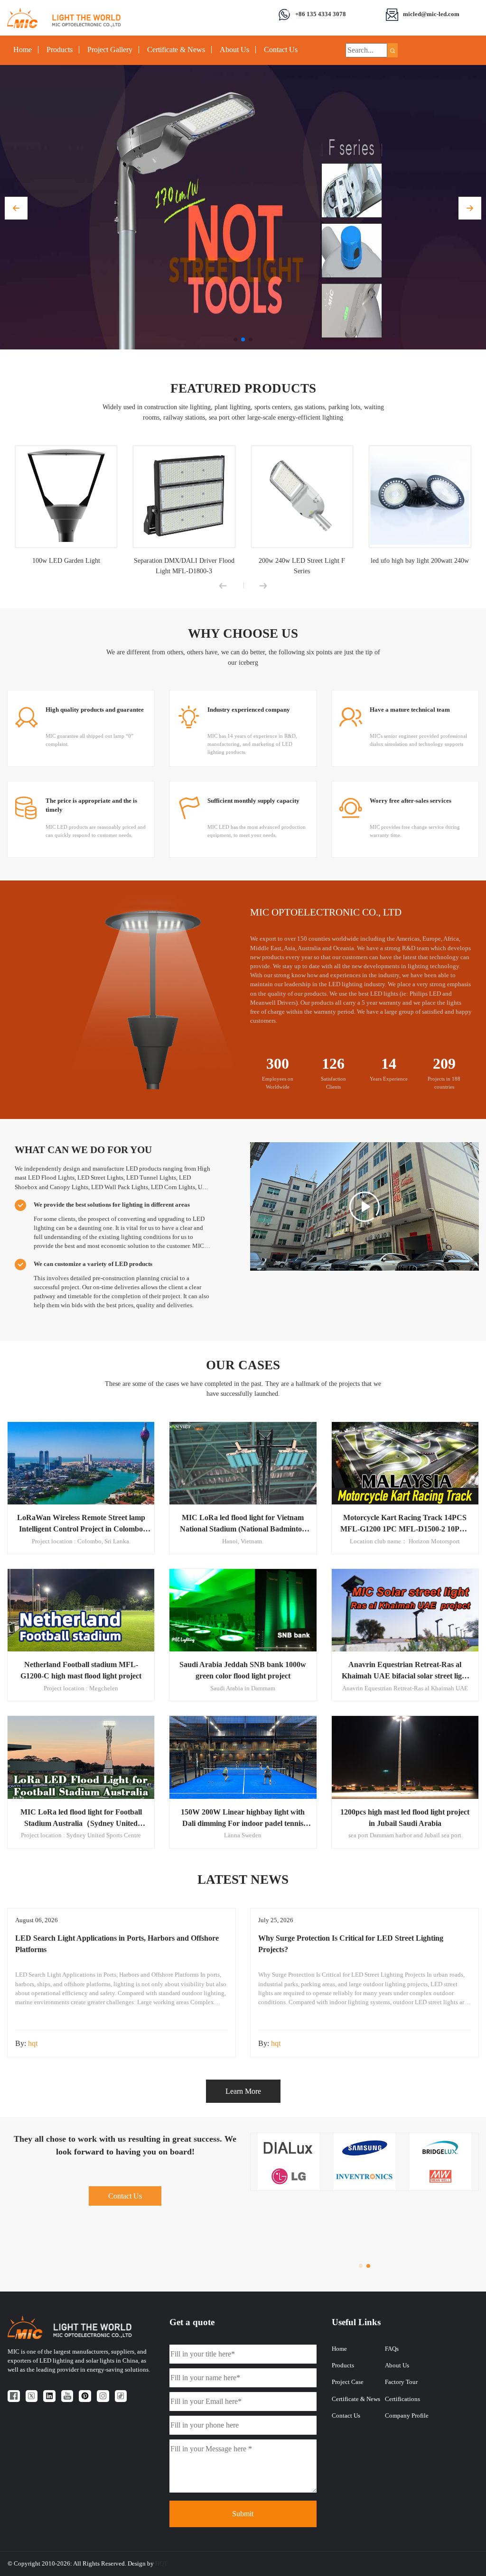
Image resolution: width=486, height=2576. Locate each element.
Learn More (243, 2091)
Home (23, 50)
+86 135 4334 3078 (321, 14)
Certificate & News (176, 50)
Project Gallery (110, 50)
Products (60, 50)
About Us (234, 50)
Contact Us (281, 50)
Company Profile (407, 2416)
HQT (161, 2564)
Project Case (348, 2382)
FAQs (392, 2349)
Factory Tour (401, 2382)
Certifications (402, 2399)
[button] (16, 208)
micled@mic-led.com (431, 14)
